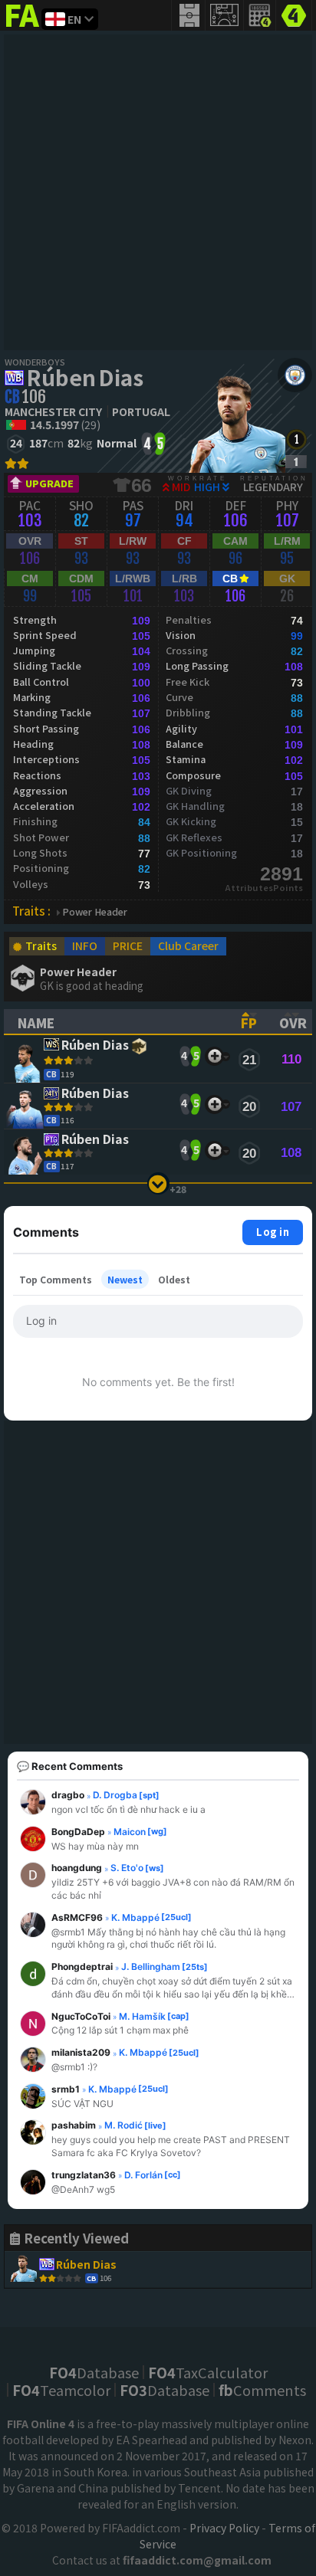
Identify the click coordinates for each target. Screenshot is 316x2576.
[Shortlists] (214, 1056)
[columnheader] (116, 1021)
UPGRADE (49, 483)
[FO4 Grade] (296, 462)
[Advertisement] (158, 192)
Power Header (95, 912)
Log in (273, 1232)
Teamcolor (61, 2390)
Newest (125, 1279)
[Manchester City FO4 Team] (295, 375)
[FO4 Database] (294, 14)
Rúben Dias (85, 377)
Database (94, 2372)
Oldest (174, 1279)
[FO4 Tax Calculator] (260, 15)
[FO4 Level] (296, 439)
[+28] (158, 1183)
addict (23, 27)
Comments (262, 2390)
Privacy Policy (224, 2528)
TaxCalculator (208, 2372)
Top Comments (56, 1279)
